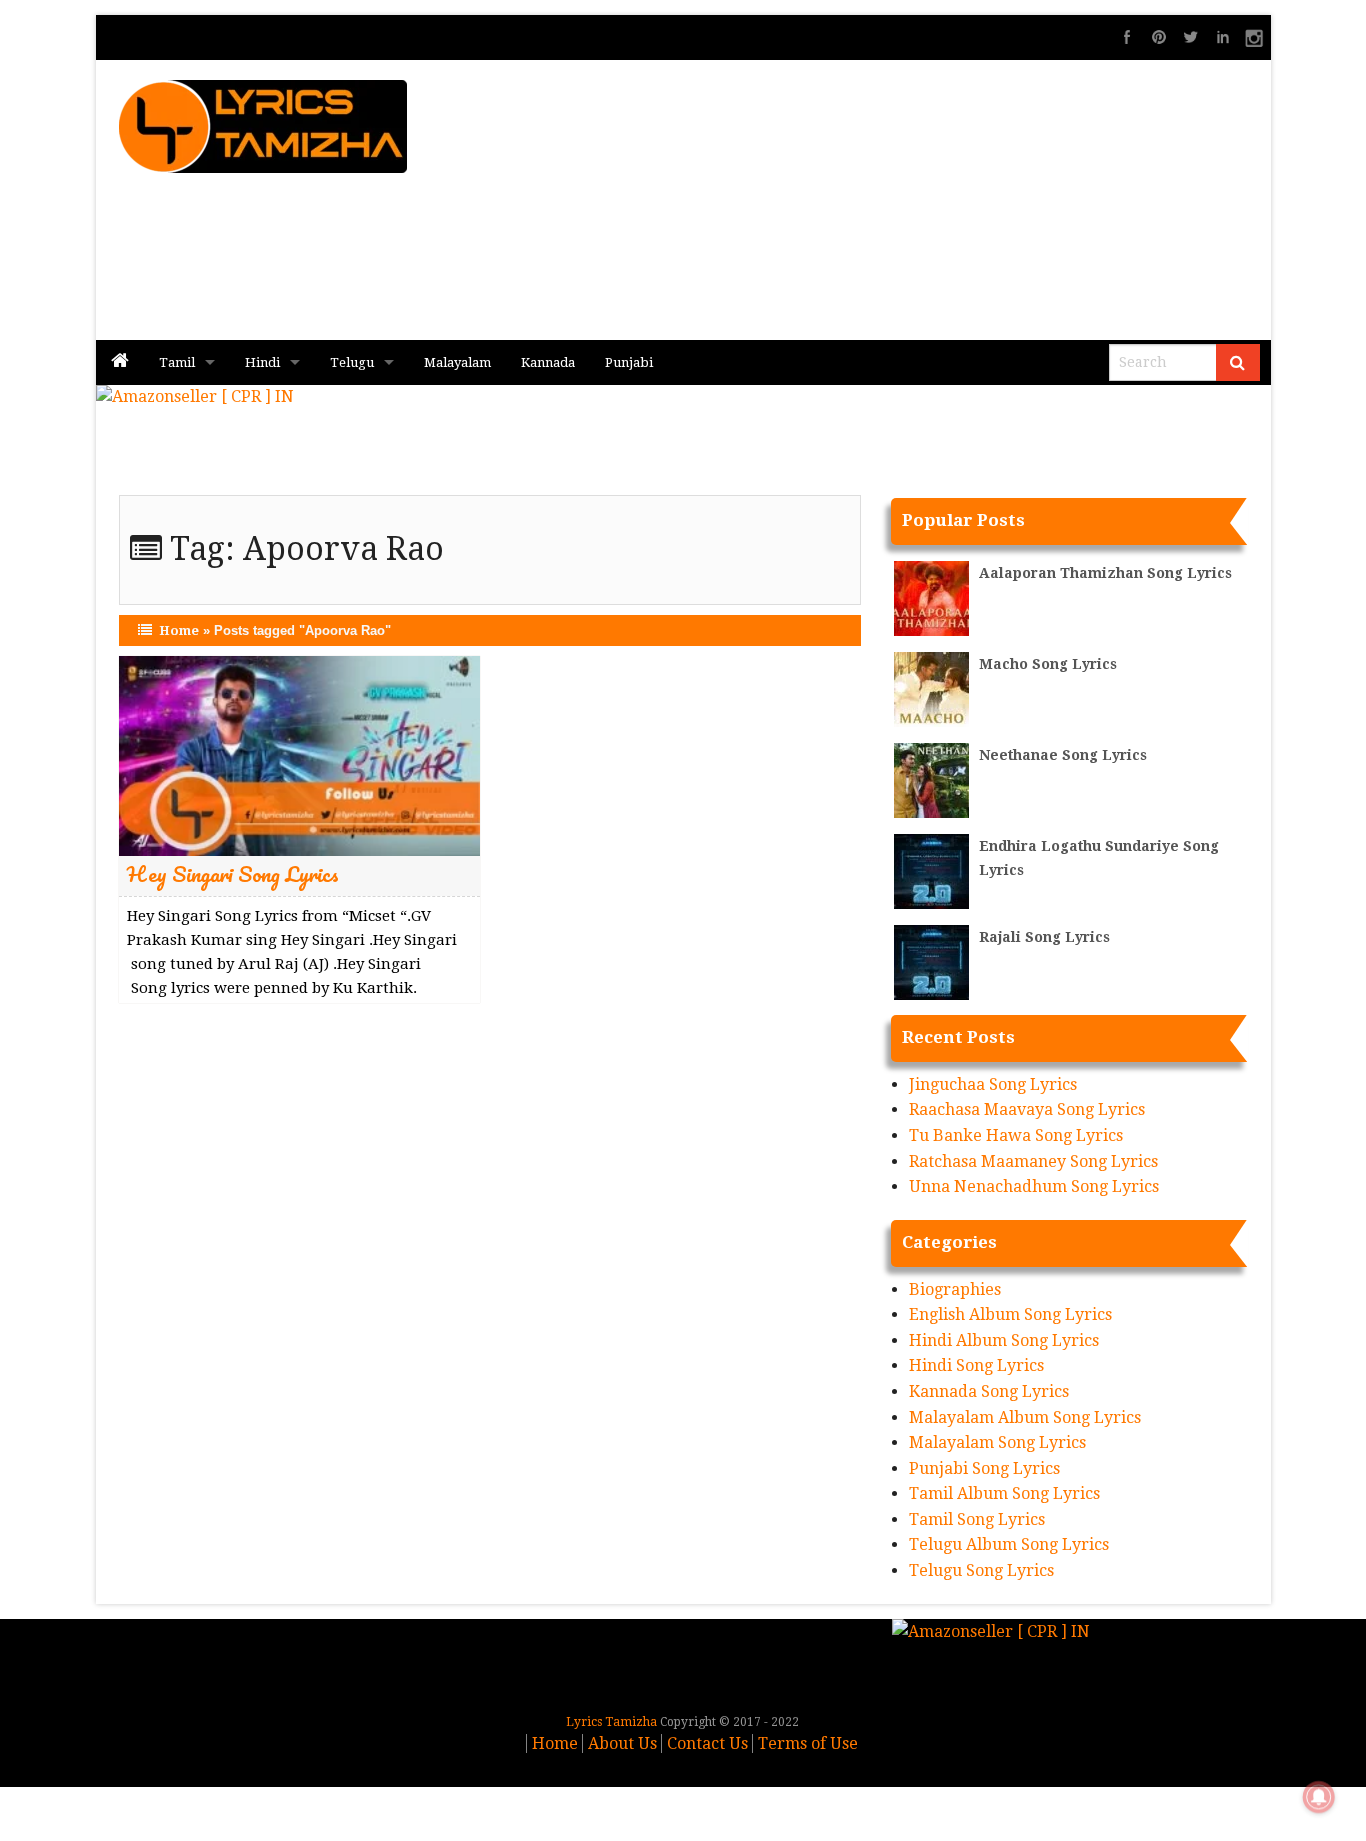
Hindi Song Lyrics (976, 1365)
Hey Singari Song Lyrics (233, 873)
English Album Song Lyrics (1010, 1314)
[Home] (120, 362)
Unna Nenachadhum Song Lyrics (1034, 1186)
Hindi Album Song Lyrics (1004, 1340)
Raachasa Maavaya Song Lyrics (1027, 1109)
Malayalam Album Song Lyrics (1025, 1417)
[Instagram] (1255, 37)
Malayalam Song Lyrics (997, 1442)
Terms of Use (808, 1743)
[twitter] (1191, 37)
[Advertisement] (924, 200)
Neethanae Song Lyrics (1063, 755)
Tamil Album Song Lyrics (1004, 1493)
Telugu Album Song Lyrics (1009, 1544)
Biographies (955, 1289)
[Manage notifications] (1319, 1797)
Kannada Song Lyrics (989, 1391)
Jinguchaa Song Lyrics (993, 1084)
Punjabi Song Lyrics (984, 1468)
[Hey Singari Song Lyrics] (299, 754)
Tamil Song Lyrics (977, 1519)
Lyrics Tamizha (611, 1722)
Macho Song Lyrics (1048, 664)
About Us (622, 1743)
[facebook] (1127, 37)
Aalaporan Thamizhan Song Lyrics (1105, 573)
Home (179, 630)
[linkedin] (1223, 37)
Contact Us (707, 1743)
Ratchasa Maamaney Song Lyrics (1033, 1161)
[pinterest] (1159, 37)
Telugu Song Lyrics (981, 1570)
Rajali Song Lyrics (1044, 937)
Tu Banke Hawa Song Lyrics (1016, 1135)
